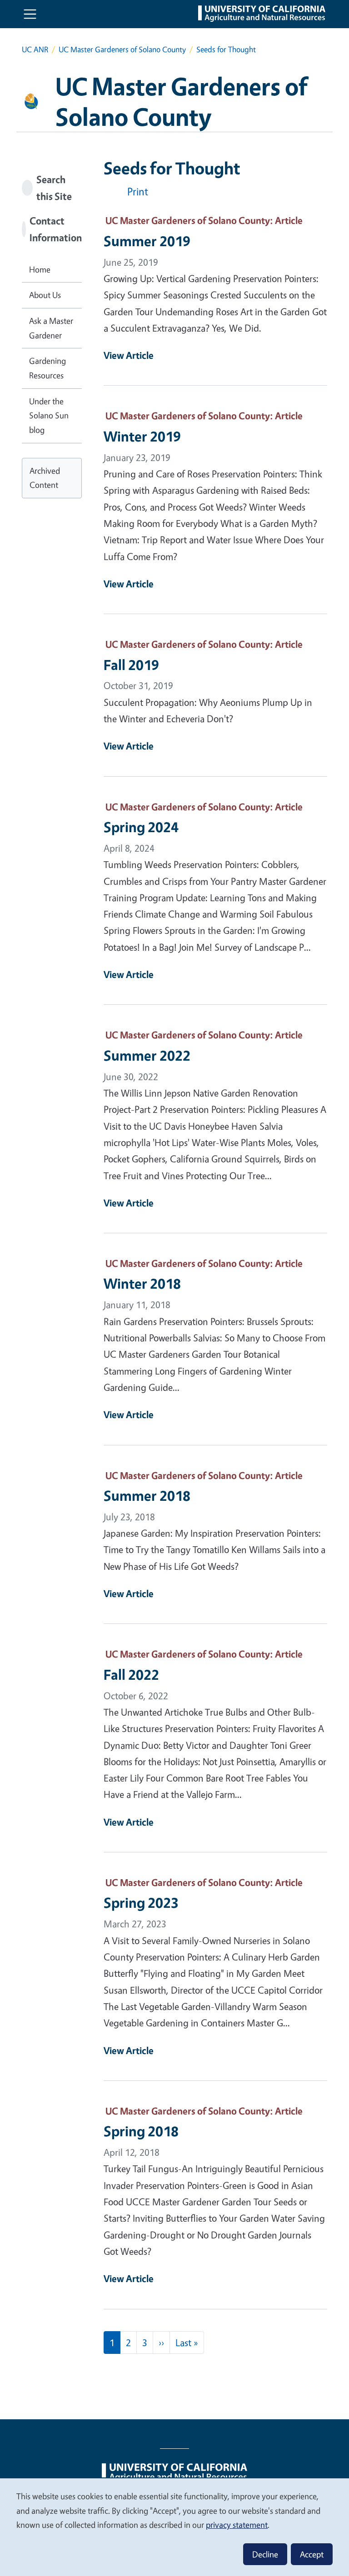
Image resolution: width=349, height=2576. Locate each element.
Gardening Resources (47, 368)
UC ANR (35, 49)
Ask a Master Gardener (51, 328)
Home (40, 269)
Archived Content (45, 478)
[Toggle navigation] (30, 14)
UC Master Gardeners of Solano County (122, 49)
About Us (45, 295)
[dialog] (174, 2527)
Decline (265, 2554)
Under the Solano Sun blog (49, 415)
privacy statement (237, 2525)
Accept (312, 2554)
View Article (129, 355)
